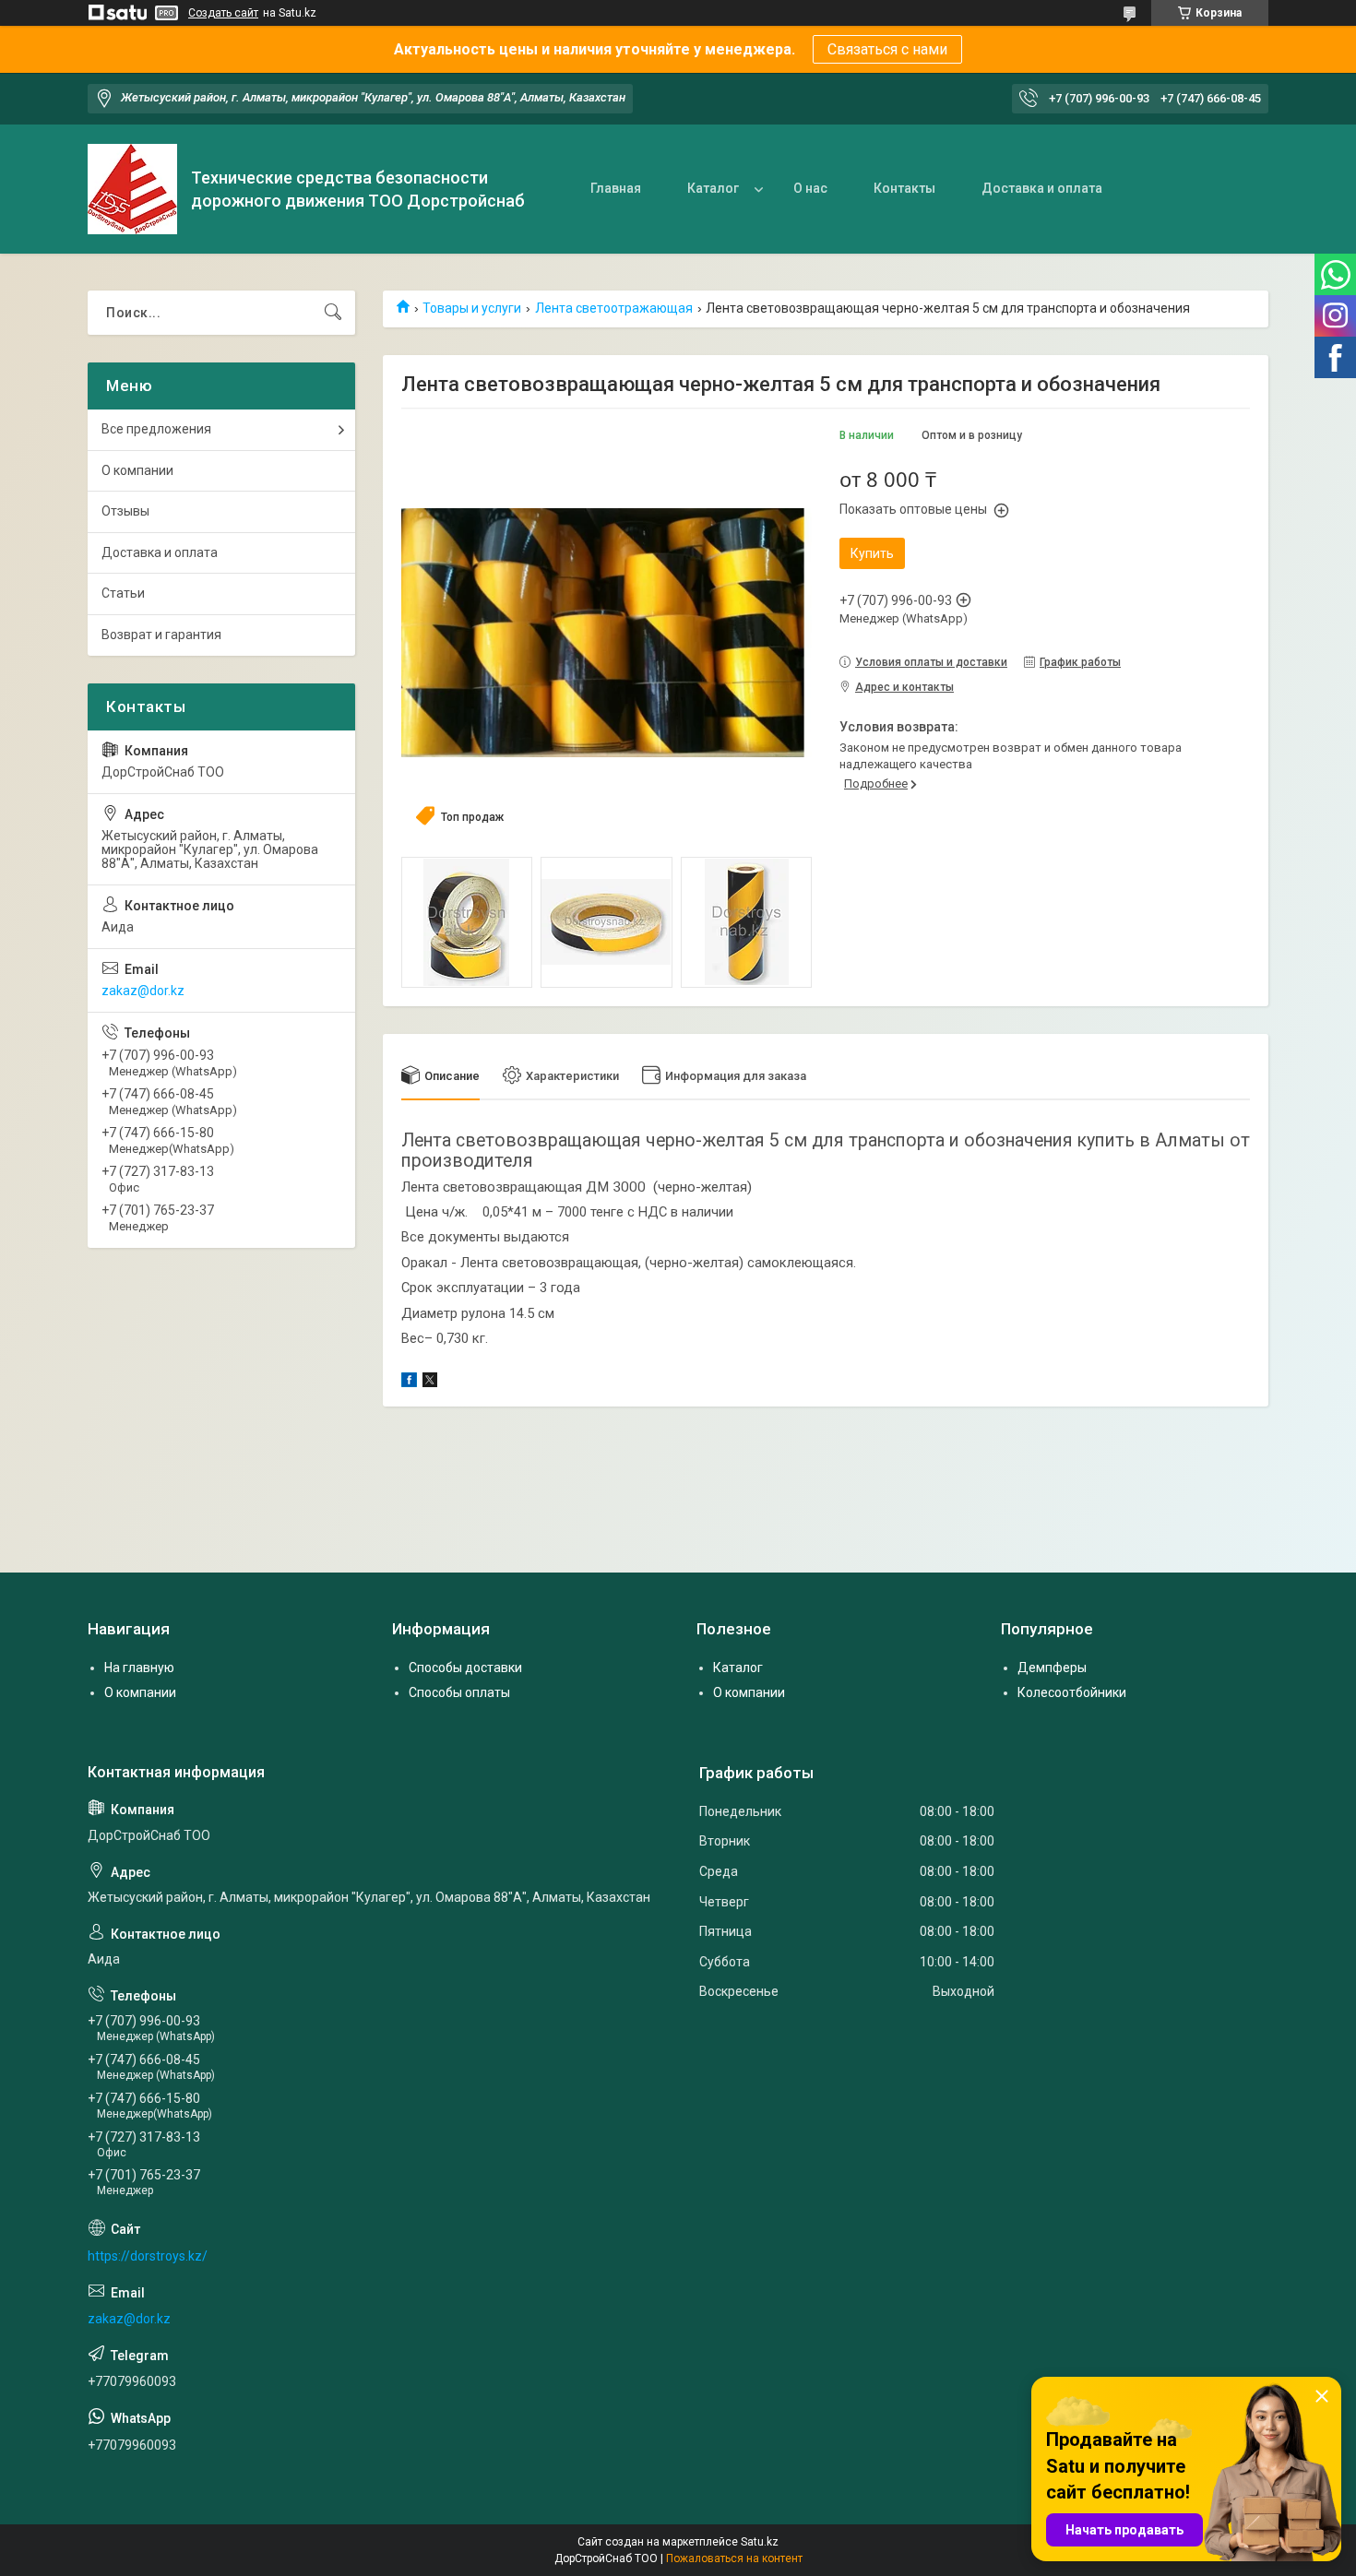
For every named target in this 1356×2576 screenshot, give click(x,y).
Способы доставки (465, 1668)
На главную (139, 1668)
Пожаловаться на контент (734, 2558)
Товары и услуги (472, 308)
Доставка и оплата (1042, 188)
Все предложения (156, 429)
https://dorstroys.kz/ (148, 2256)
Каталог (713, 188)
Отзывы (125, 511)
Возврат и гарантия (161, 635)
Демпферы (1052, 1668)
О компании (137, 470)
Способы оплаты (459, 1692)
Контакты (904, 188)
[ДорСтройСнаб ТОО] (132, 189)
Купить (872, 553)
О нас (810, 188)
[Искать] (333, 313)
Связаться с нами (887, 49)
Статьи (123, 593)
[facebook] (409, 1383)
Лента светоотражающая (614, 308)
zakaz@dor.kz (143, 991)
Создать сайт (223, 13)
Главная (616, 188)
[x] (430, 1383)
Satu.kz (760, 2542)
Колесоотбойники (1072, 1692)
